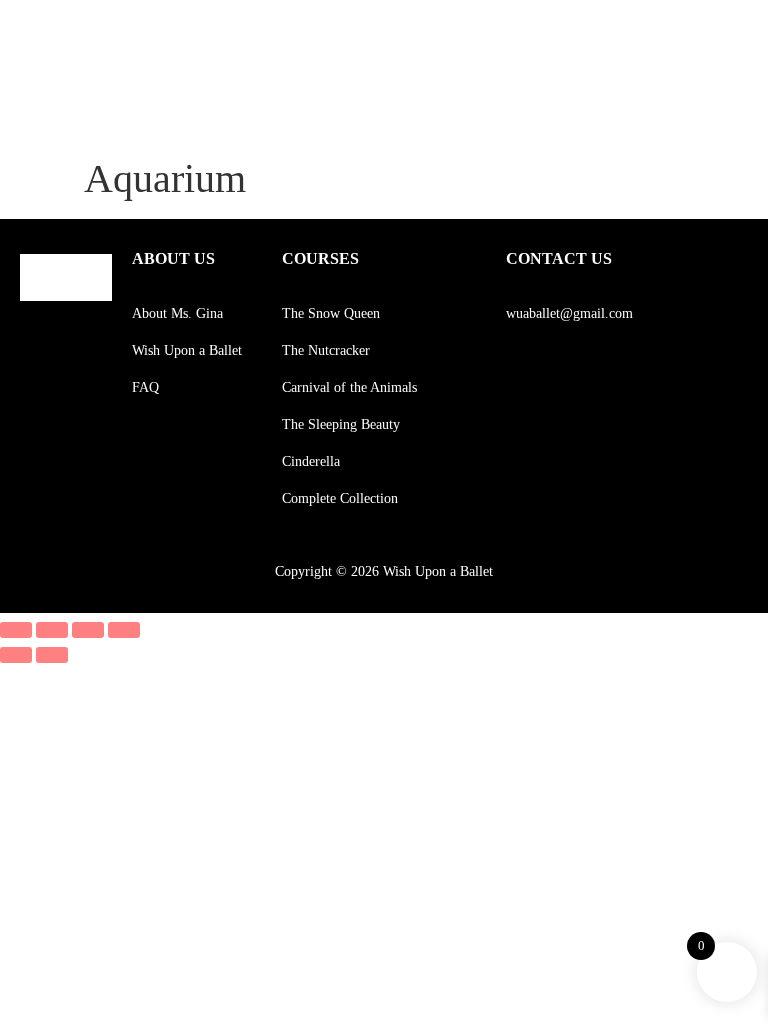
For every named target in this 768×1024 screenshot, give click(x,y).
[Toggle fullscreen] (52, 630)
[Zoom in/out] (16, 630)
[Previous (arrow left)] (16, 655)
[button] (710, 38)
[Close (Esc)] (124, 630)
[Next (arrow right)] (52, 655)
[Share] (88, 630)
